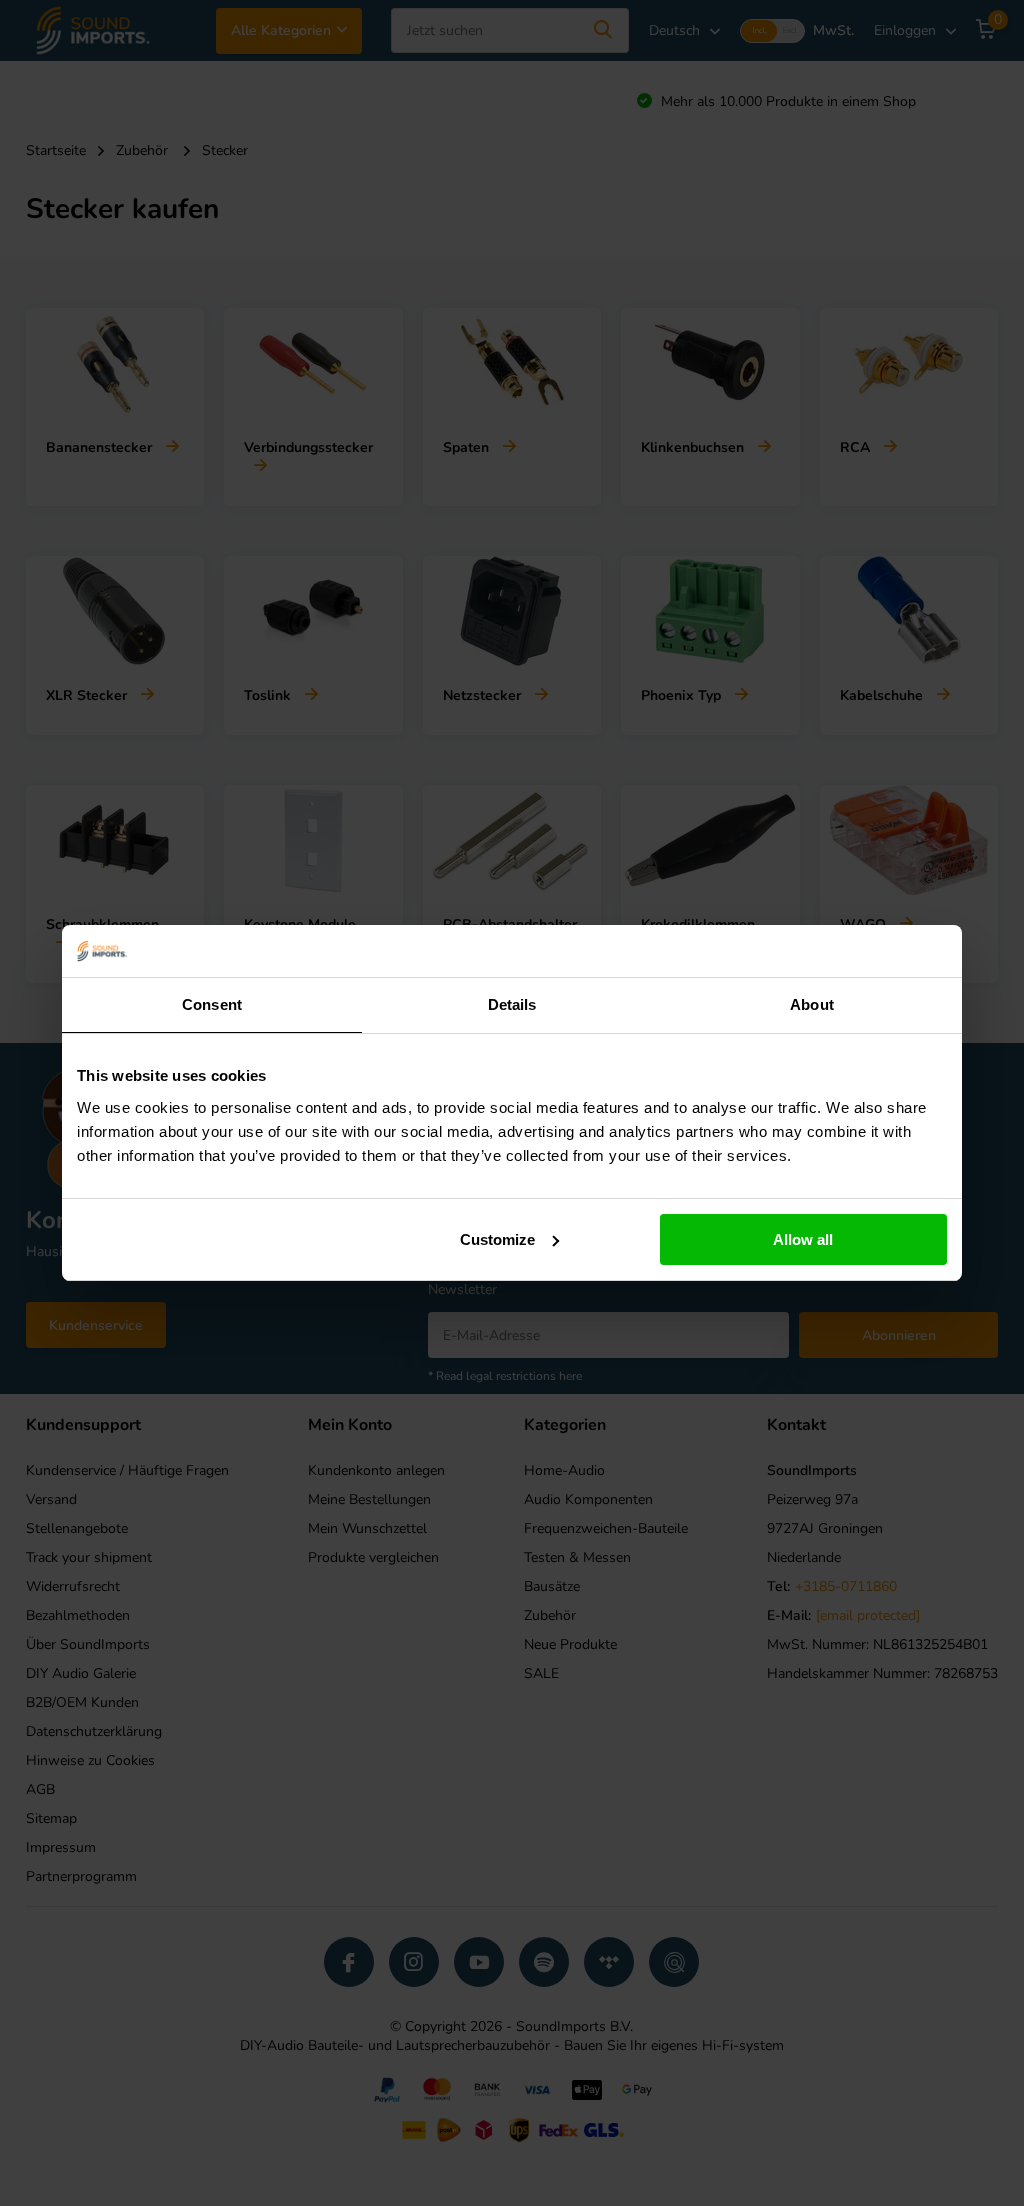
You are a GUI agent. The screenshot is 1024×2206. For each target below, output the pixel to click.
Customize (497, 1239)
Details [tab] (512, 1004)
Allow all (803, 1239)
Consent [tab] (212, 1004)
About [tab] (812, 1004)
